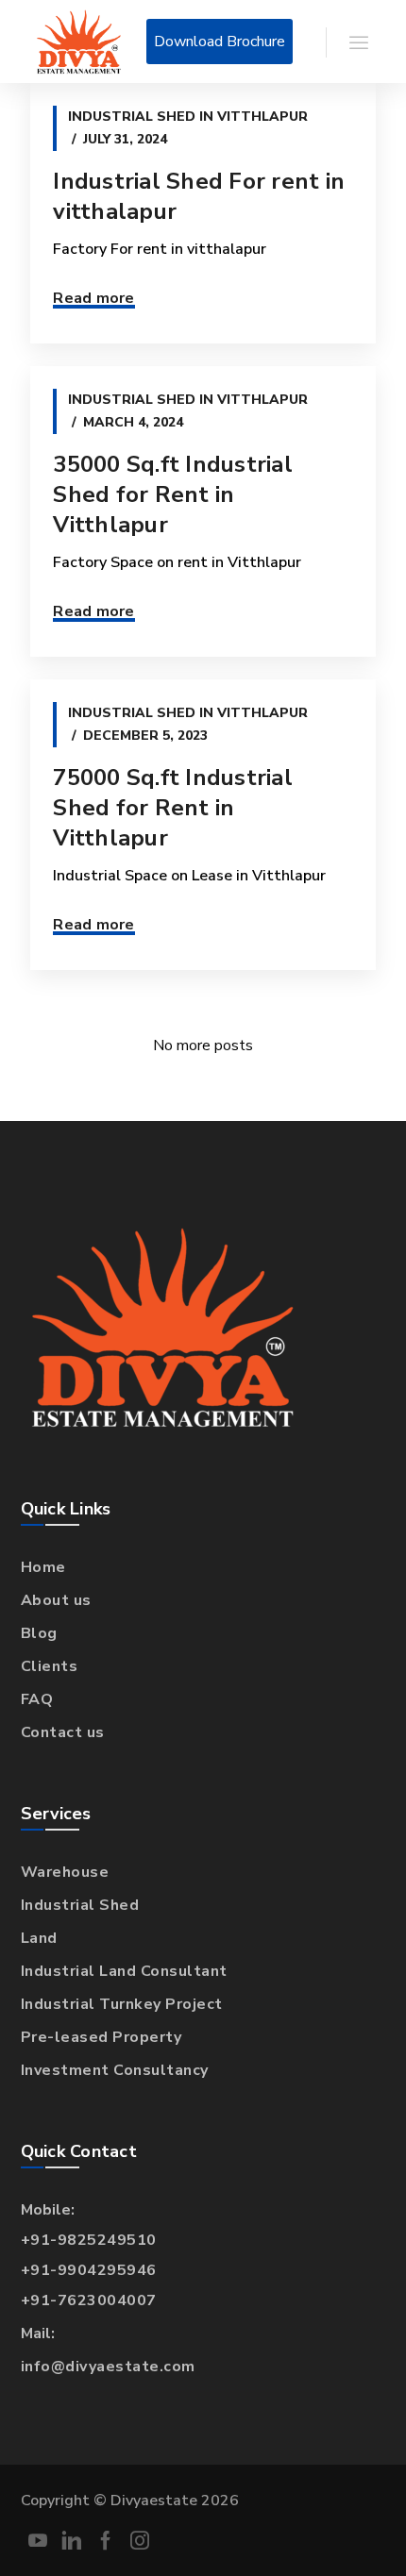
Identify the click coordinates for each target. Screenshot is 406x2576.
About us (56, 1600)
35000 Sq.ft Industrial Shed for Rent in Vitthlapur (173, 494)
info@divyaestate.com (108, 2367)
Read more (93, 298)
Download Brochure (220, 42)
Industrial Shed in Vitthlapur (188, 117)
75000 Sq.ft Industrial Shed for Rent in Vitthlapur (173, 808)
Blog (39, 1633)
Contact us (63, 1732)
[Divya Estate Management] (79, 42)
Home (43, 1567)
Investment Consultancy (115, 2070)
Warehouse (65, 1872)
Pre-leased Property (101, 2037)
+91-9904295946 (89, 2270)
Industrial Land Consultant (124, 1971)
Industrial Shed (80, 1905)
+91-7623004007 (89, 2300)
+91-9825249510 (89, 2240)
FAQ (37, 1699)
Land (39, 1938)
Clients (50, 1666)
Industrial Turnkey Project (122, 2004)
